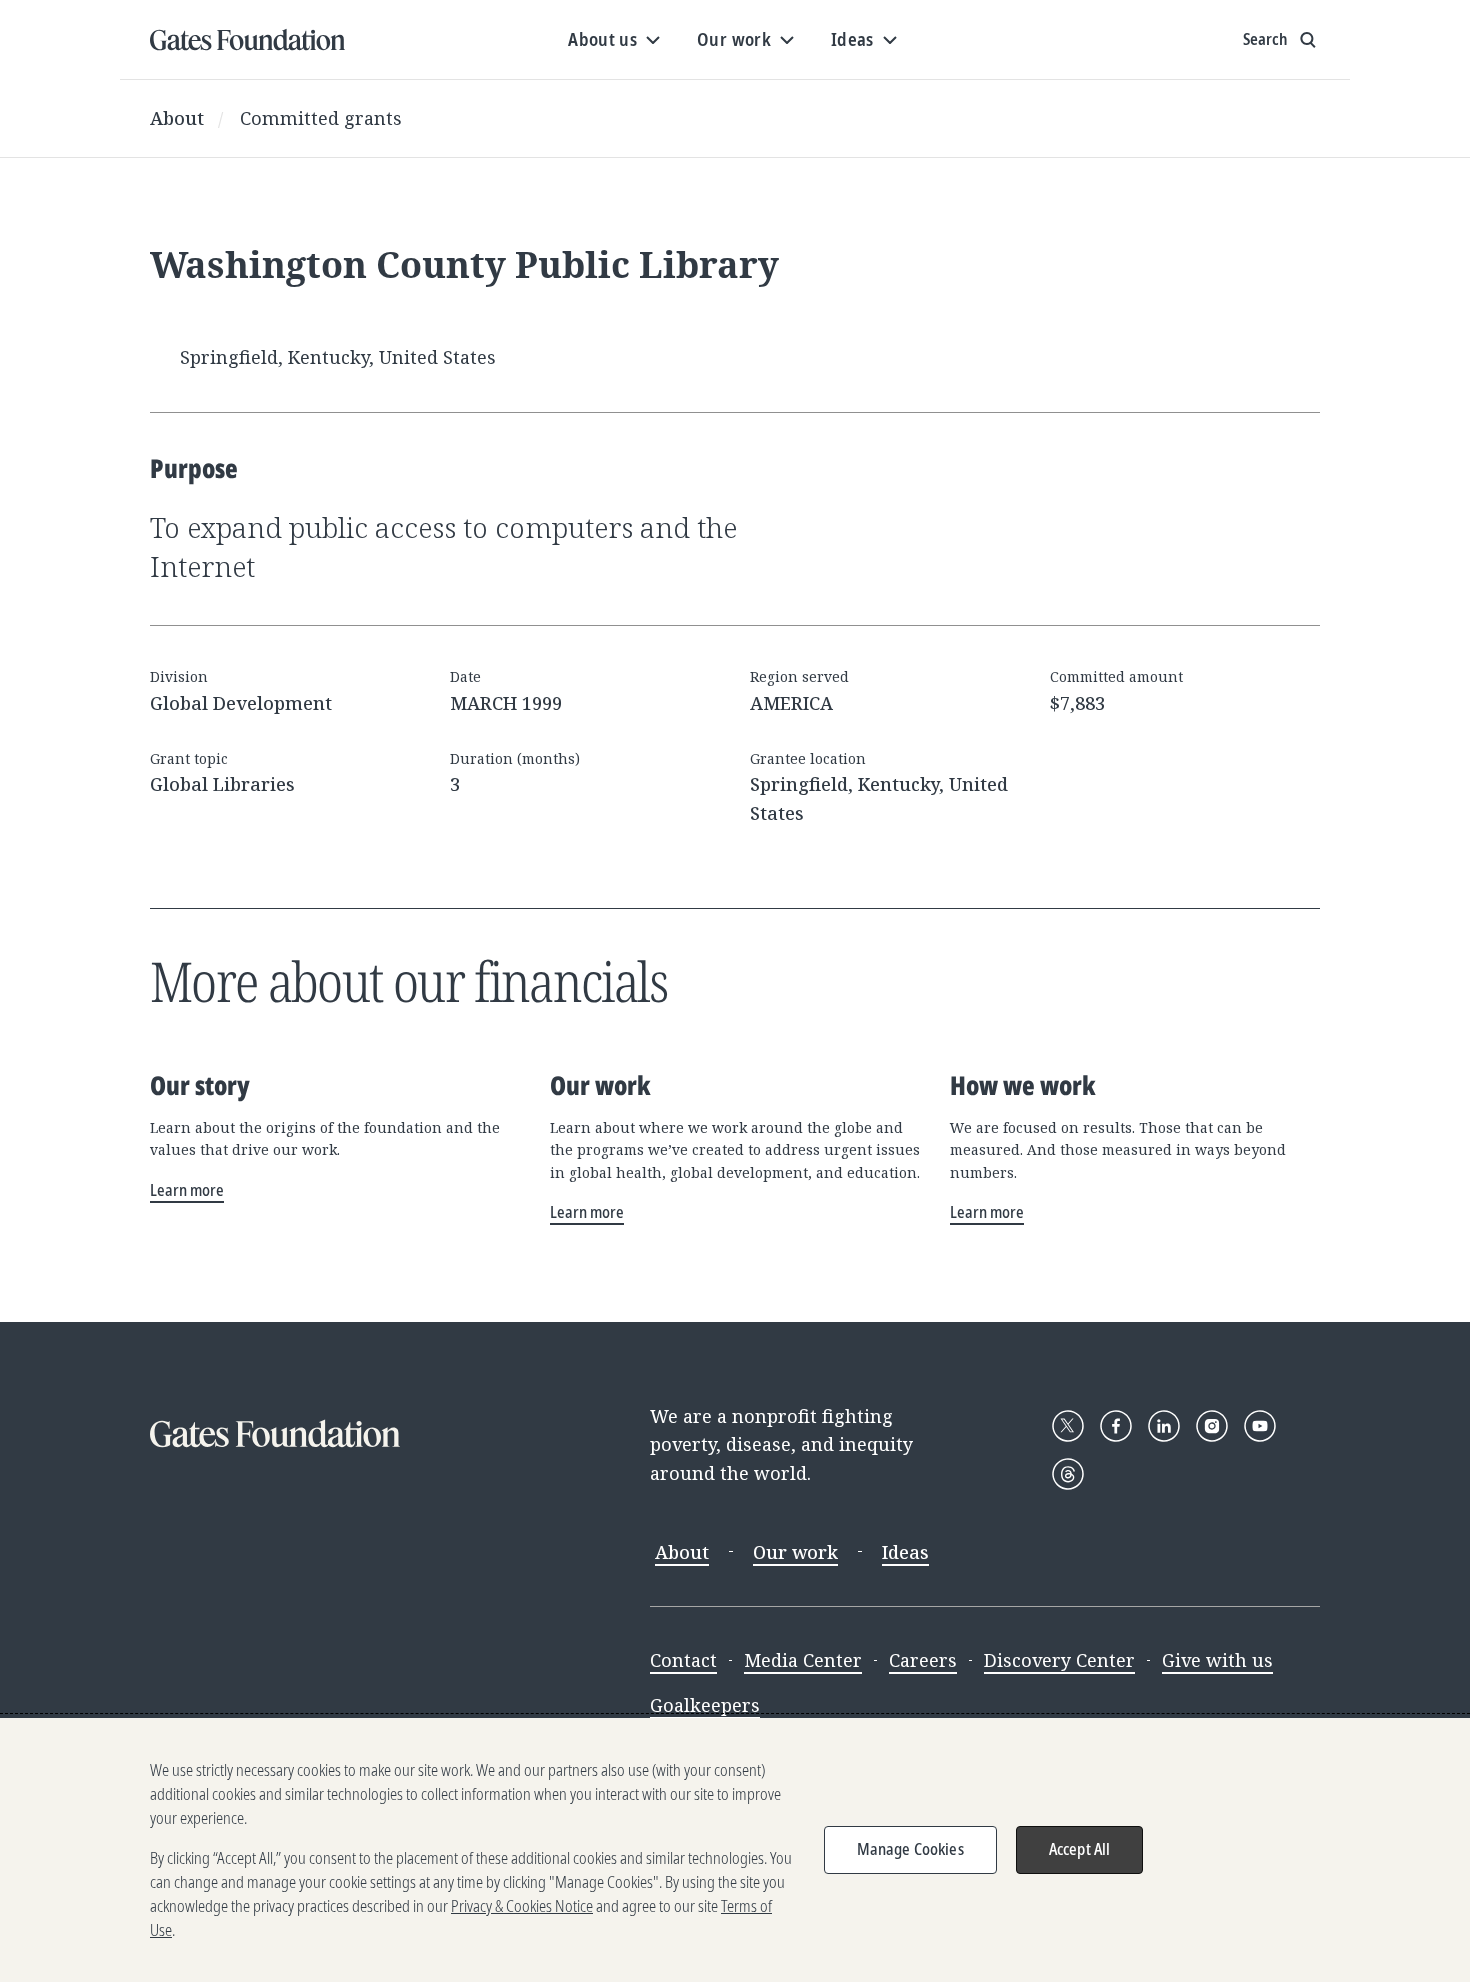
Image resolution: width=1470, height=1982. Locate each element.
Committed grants (321, 118)
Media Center (803, 1660)
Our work (795, 1552)
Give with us (1217, 1660)
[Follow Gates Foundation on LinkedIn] (1164, 1426)
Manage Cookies (910, 1849)
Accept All (1080, 1849)
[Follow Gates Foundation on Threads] (1068, 1474)
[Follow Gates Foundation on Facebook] (1116, 1426)
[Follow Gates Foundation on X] (1068, 1426)
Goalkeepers (705, 1705)
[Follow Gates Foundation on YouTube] (1260, 1426)
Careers (923, 1660)
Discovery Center (1059, 1660)
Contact (683, 1660)
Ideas (905, 1552)
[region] (735, 1850)
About (177, 118)
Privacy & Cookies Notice (522, 1906)
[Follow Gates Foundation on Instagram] (1212, 1426)
